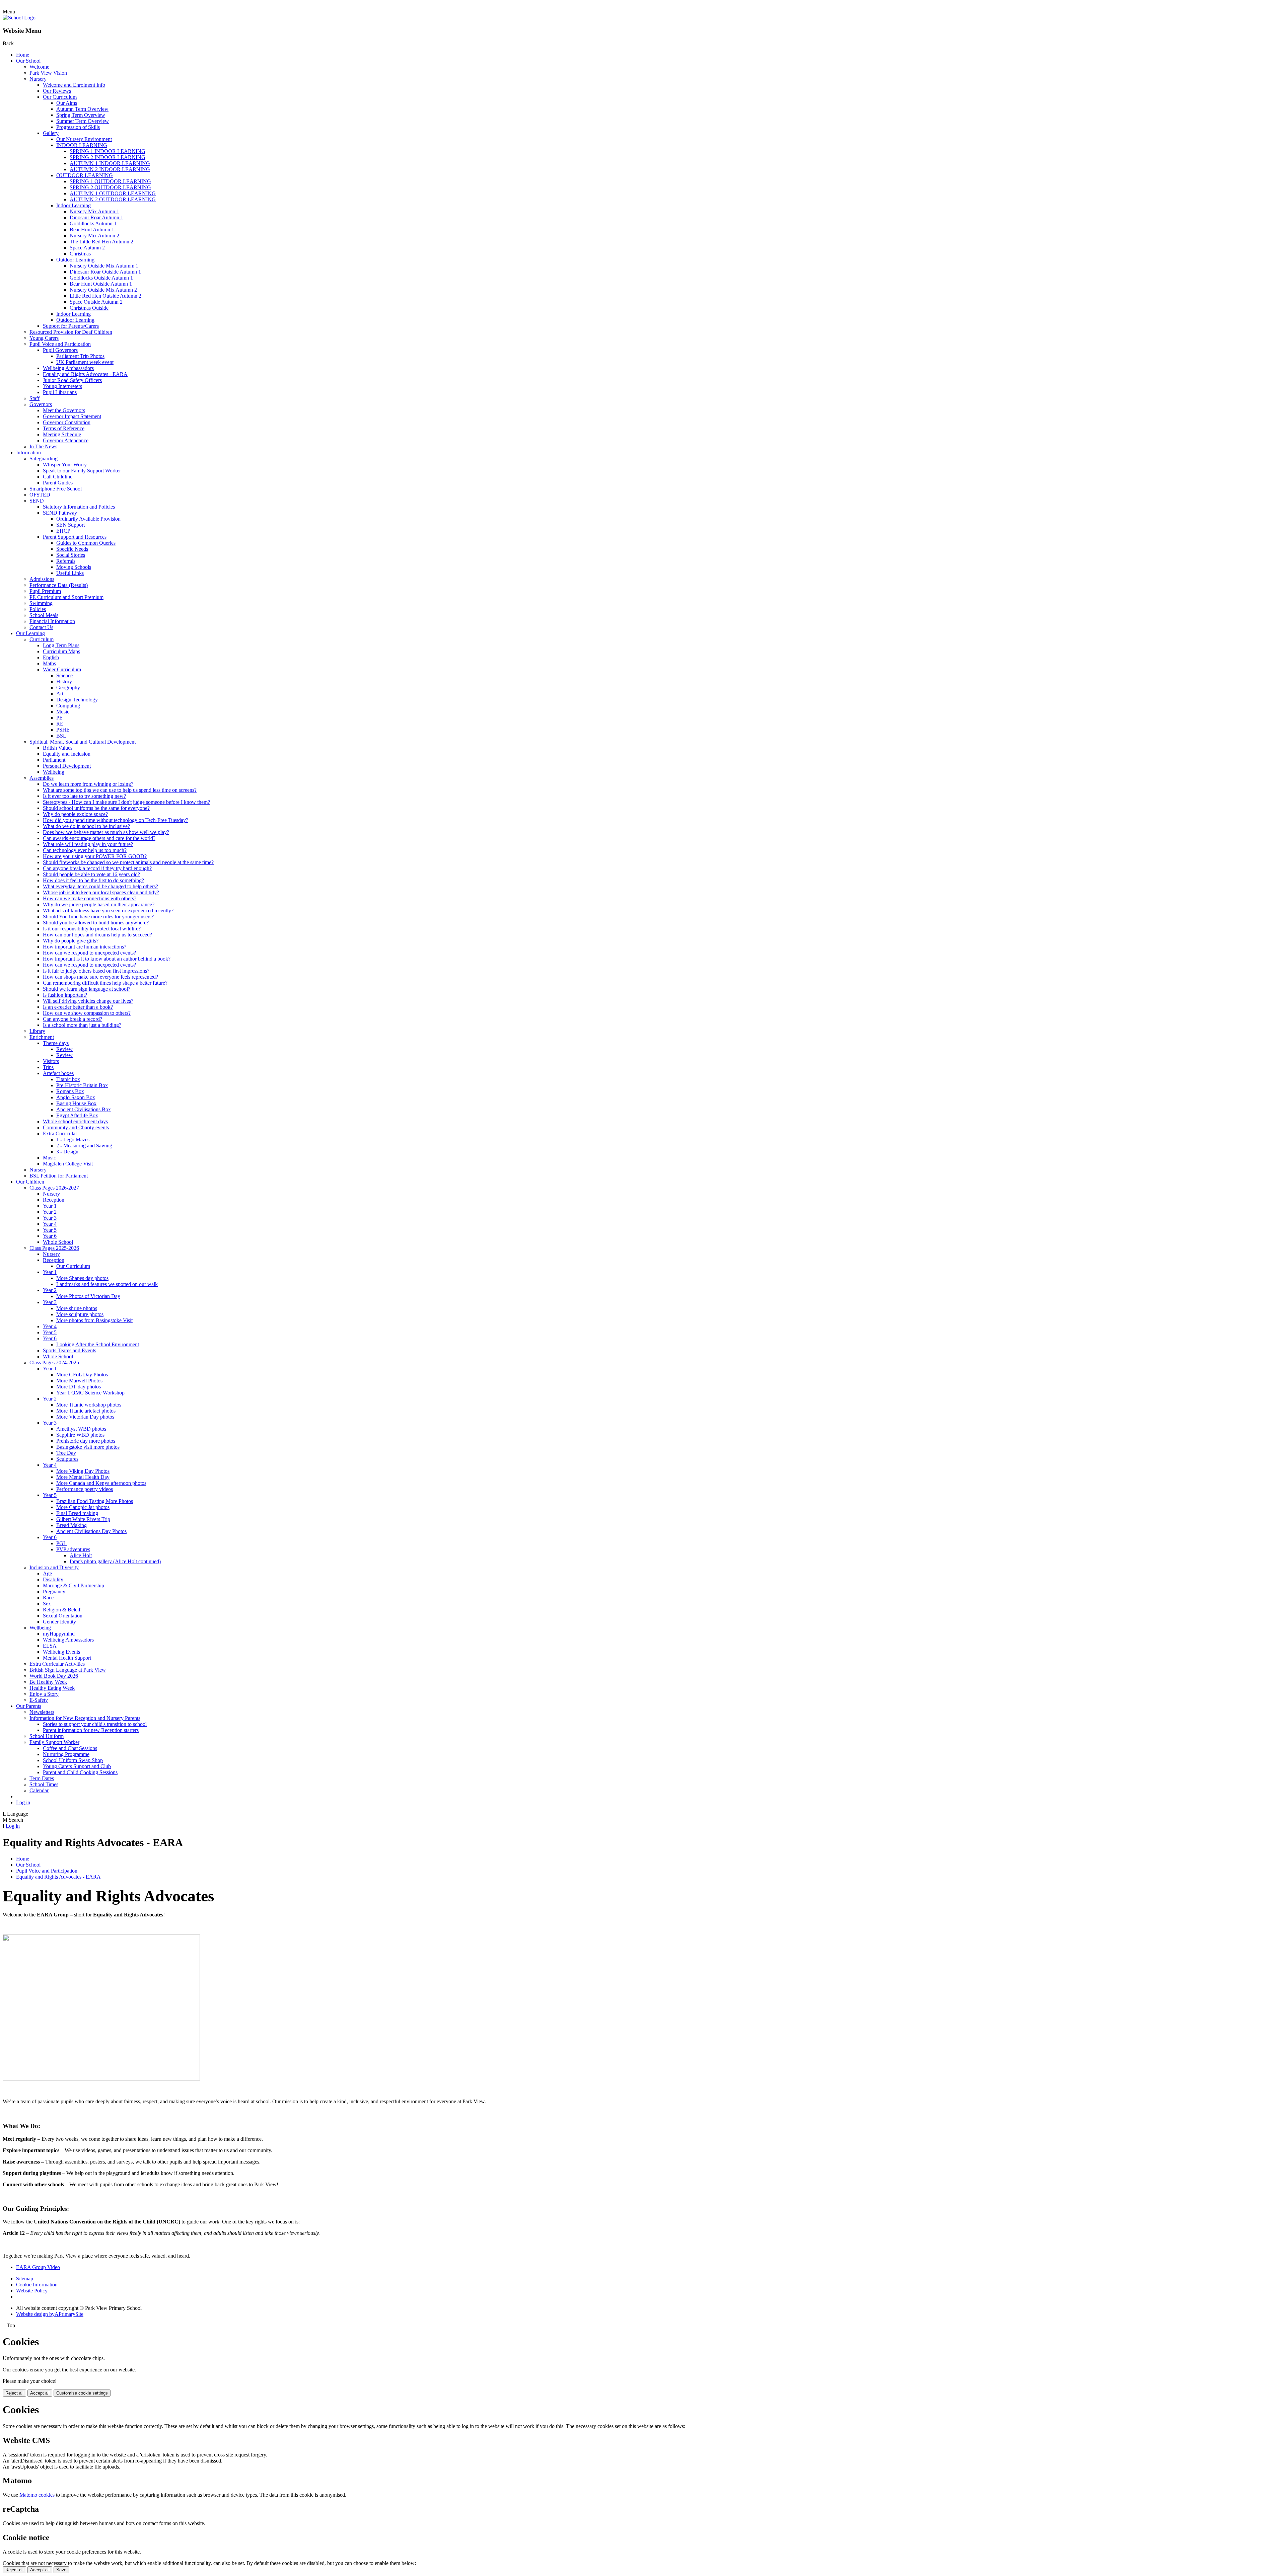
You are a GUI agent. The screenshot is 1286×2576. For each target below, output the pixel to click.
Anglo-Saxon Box (76, 1097)
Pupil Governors (60, 350)
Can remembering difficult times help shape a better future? (105, 983)
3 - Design (67, 1152)
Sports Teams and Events (69, 1350)
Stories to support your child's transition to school (95, 1724)
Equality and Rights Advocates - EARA (85, 374)
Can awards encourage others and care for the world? (99, 838)
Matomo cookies (37, 2495)
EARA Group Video (38, 2267)
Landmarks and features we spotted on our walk (107, 1284)
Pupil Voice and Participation (60, 344)
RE (60, 724)
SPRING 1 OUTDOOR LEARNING (110, 181)
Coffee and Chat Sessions (70, 1748)
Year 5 (50, 1230)
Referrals (66, 561)
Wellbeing (54, 772)
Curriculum (42, 639)
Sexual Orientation (63, 1616)
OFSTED (40, 495)
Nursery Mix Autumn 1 (94, 211)
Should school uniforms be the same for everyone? (96, 808)
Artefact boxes (58, 1073)
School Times (44, 1784)
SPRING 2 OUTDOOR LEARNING (110, 187)
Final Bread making (77, 1513)
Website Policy (32, 2291)
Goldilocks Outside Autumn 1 (101, 278)
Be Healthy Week (48, 1682)
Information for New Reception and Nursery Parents (85, 1718)
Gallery (51, 133)
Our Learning (30, 633)
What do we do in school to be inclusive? (86, 826)
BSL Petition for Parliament (59, 1176)
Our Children (30, 1182)
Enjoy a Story (44, 1694)
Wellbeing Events (61, 1652)
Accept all (40, 2393)
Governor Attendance (66, 440)
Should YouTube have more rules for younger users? (98, 917)
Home (23, 55)
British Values (58, 748)
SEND (37, 501)
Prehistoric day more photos (86, 1441)
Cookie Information (37, 2285)
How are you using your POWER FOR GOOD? (95, 856)
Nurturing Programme (66, 1754)
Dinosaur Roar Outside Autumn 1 (105, 272)
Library (37, 1031)
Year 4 (50, 1224)
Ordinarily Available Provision (88, 519)
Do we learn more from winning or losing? (88, 784)
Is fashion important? (65, 995)
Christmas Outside (89, 308)
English (51, 657)
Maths (49, 663)
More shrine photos (77, 1308)
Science (64, 675)
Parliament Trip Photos (80, 356)
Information (28, 452)
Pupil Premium (45, 591)
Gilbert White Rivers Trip (83, 1519)
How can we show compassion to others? (87, 1013)
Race (48, 1598)
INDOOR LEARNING (82, 145)
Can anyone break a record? (73, 1019)
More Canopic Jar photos (83, 1507)
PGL (61, 1543)
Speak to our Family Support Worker (82, 471)
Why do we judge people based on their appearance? (99, 904)
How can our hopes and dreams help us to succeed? (97, 935)
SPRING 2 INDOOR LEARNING (108, 157)
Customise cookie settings (82, 2393)
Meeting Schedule (62, 434)
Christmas (80, 254)
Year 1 (50, 1206)
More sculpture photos (80, 1314)
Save (61, 2570)
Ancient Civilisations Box (84, 1109)
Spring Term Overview (81, 115)
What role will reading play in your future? (88, 844)
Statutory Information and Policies (79, 507)
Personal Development (67, 766)
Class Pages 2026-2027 (54, 1188)
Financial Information (52, 621)
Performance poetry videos (85, 1489)
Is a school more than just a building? (82, 1025)
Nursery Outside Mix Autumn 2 (103, 290)
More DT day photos (79, 1387)
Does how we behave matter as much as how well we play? (106, 832)
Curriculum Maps (61, 651)
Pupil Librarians (60, 392)
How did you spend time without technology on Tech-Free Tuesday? (116, 820)
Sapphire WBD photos (80, 1435)
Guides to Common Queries (86, 543)
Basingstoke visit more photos (88, 1447)
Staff (34, 398)
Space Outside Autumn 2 (96, 302)
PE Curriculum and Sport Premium (66, 597)
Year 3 (50, 1218)
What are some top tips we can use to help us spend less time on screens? (120, 790)
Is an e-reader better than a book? (78, 1007)
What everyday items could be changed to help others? (100, 886)
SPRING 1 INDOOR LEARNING (108, 151)
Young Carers (44, 338)
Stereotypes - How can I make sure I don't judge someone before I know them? (126, 802)
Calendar (39, 1790)
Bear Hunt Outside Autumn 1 (101, 284)
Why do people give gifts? (71, 941)
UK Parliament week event (85, 362)
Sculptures (67, 1459)
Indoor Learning (74, 205)
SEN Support (70, 525)
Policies (38, 609)
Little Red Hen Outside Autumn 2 (105, 296)
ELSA (50, 1646)
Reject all (14, 2393)
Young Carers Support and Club (77, 1766)
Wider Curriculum (62, 669)
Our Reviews (57, 91)
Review (64, 1049)
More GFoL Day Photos (82, 1375)
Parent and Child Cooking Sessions (80, 1772)
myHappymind (59, 1634)
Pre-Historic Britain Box (82, 1085)
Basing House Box (76, 1103)
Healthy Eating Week (52, 1688)
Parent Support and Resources (75, 537)
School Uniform (47, 1736)
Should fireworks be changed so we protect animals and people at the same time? (128, 862)
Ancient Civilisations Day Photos (91, 1531)
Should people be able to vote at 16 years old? (91, 874)
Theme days (56, 1043)
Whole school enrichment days (75, 1121)
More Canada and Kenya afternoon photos (101, 1483)
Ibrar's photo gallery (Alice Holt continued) (115, 1561)
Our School (28, 61)
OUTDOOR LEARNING (85, 175)
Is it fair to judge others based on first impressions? (96, 971)
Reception (54, 1200)
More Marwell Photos (79, 1381)
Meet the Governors (64, 410)
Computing (68, 706)
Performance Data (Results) (59, 585)
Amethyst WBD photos (81, 1429)
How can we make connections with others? (90, 898)
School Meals (44, 615)
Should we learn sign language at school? (87, 989)
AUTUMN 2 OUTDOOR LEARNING (113, 199)
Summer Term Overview (83, 121)
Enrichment (42, 1037)
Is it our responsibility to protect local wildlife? (92, 929)
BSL (61, 736)
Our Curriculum (60, 97)
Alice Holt (81, 1555)
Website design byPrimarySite (50, 2314)
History (64, 681)
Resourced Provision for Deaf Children (71, 332)
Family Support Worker (54, 1742)
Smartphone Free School (56, 489)
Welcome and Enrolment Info (74, 85)
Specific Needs (72, 549)
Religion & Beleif (62, 1610)
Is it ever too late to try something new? (84, 796)
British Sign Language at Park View (68, 1670)
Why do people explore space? (75, 814)
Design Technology (77, 700)
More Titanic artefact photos (86, 1411)
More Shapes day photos (82, 1278)
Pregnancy (54, 1592)
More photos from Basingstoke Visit (94, 1320)
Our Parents (29, 1706)
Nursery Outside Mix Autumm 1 (104, 266)
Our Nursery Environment (84, 139)
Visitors (51, 1061)
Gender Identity (59, 1622)
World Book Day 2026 (54, 1676)
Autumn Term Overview (82, 109)
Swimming (41, 603)
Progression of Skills (78, 127)
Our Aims (67, 103)
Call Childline (58, 477)
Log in (23, 1802)
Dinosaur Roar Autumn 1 (96, 217)
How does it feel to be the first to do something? (93, 880)
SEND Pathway (60, 513)
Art (60, 694)
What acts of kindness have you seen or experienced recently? (108, 911)
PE (59, 718)
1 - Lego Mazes (73, 1140)
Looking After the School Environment (98, 1344)
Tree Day (66, 1453)
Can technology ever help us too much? (85, 850)
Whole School (58, 1242)
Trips (48, 1067)
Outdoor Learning (75, 260)
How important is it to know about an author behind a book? (107, 959)
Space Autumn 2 (87, 248)
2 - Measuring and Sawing (84, 1146)
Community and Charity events (76, 1127)
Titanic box (68, 1079)
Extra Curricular (60, 1133)
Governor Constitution (67, 422)
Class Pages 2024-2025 (54, 1362)
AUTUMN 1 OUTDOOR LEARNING (113, 193)
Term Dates (42, 1778)
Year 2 (50, 1212)
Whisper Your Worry (65, 465)
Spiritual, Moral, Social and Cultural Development (83, 742)
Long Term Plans (61, 645)
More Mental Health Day (83, 1477)
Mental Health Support (67, 1658)
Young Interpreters (62, 386)
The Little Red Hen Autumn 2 (101, 242)
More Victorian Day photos (85, 1417)
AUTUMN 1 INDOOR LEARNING (110, 163)
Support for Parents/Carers (71, 326)
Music (63, 712)
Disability (53, 1579)
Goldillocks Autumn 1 (93, 223)
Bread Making (72, 1525)
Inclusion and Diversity (54, 1567)
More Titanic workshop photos (89, 1405)
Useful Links (70, 573)
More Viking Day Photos (83, 1471)
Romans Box (70, 1091)
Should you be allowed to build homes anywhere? (96, 923)
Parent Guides (58, 483)
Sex (47, 1604)
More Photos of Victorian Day (88, 1296)
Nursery (38, 79)
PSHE (63, 730)
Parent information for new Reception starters (91, 1730)
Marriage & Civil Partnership (74, 1585)
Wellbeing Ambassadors (68, 368)
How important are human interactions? (85, 947)
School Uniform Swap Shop (73, 1760)
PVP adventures (73, 1549)
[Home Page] (19, 18)
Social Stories (71, 555)
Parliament (54, 760)
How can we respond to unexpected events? (89, 953)
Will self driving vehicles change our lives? (88, 1001)
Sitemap (25, 2279)
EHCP (63, 531)
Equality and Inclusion (67, 754)
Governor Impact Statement (72, 416)
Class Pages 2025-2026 (54, 1248)
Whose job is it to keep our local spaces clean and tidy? (101, 892)
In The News (43, 446)
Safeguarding (44, 459)
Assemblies (42, 778)
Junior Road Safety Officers (72, 380)
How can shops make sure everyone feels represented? (100, 977)
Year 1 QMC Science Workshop (90, 1393)
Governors (41, 404)
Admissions (42, 579)
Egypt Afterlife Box (77, 1115)
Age (47, 1573)
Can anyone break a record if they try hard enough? (97, 868)
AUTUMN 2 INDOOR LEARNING (110, 169)
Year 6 (50, 1236)
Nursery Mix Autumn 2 (94, 236)
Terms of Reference (64, 428)
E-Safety (39, 1700)
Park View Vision (48, 73)
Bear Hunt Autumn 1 (92, 230)
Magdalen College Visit (68, 1164)
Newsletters (42, 1712)
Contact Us (41, 627)
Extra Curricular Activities (57, 1664)
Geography (68, 688)
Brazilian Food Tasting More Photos (95, 1501)
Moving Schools (74, 567)
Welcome (39, 67)
